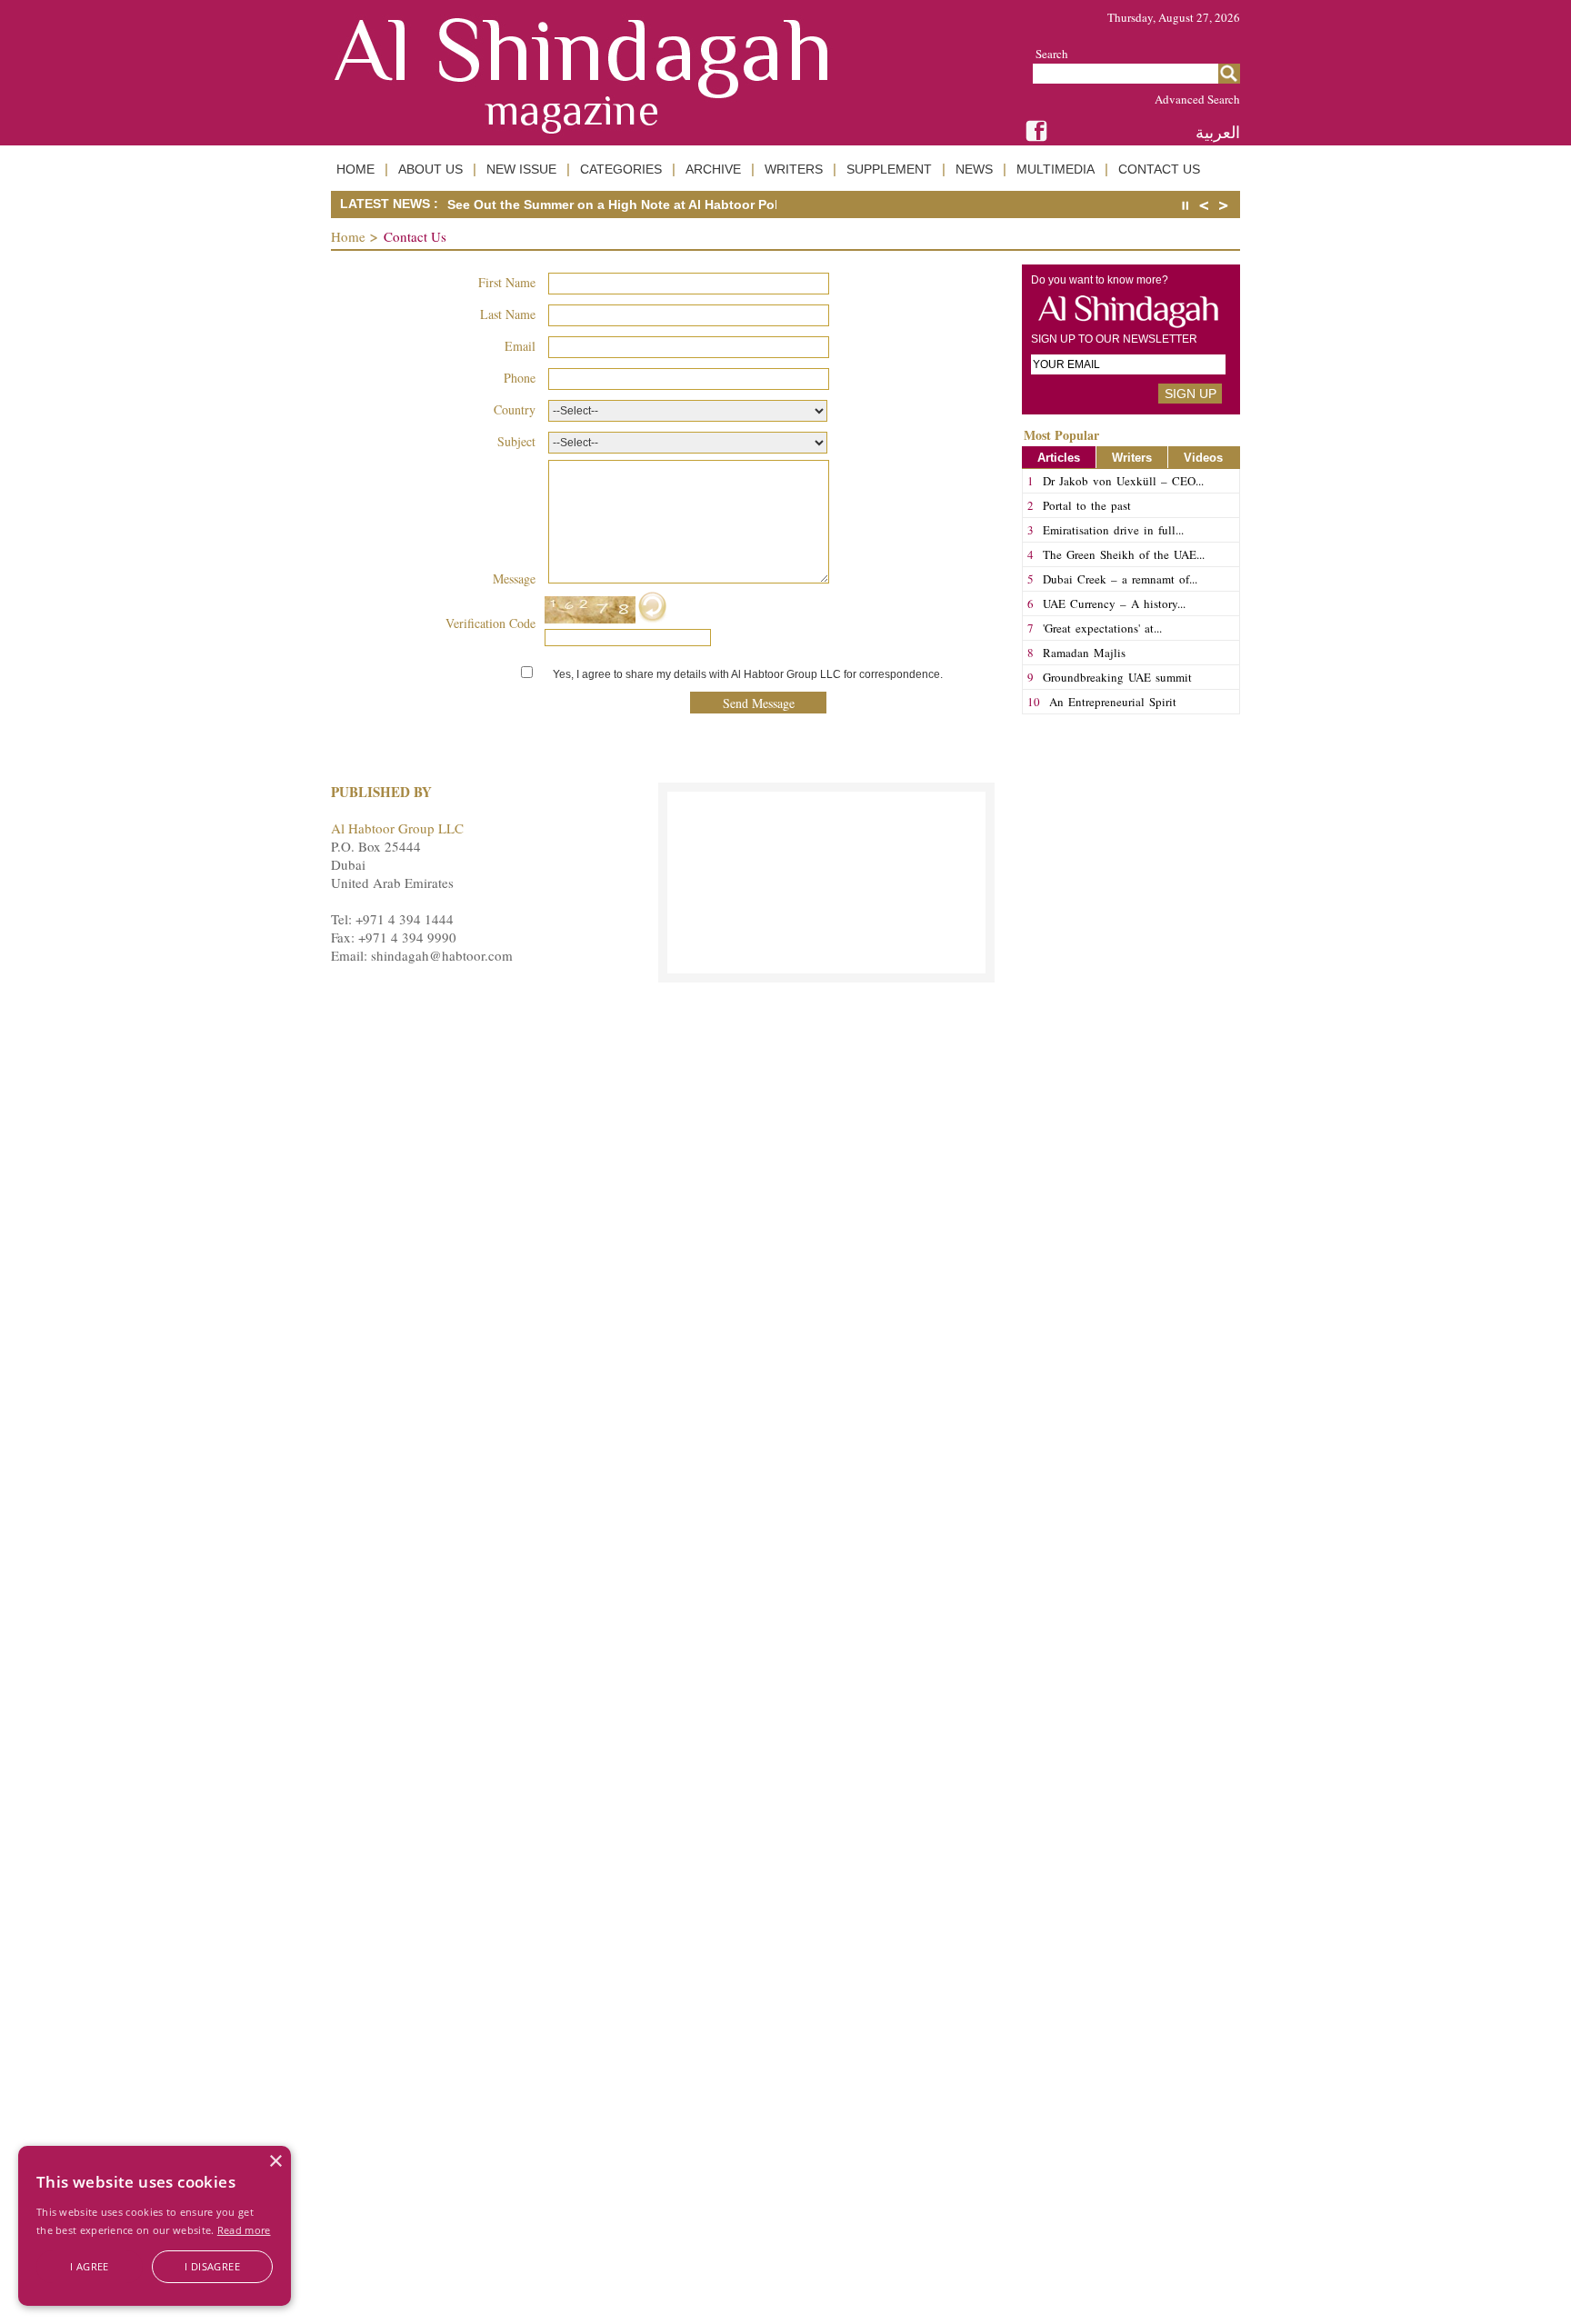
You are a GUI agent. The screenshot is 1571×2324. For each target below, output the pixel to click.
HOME (355, 169)
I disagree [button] (212, 2266)
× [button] (275, 2162)
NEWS (974, 169)
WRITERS (794, 169)
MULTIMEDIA (1056, 169)
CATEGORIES (621, 169)
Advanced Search (1197, 99)
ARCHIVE (713, 169)
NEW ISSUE (521, 169)
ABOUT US (430, 169)
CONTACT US (1159, 169)
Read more (244, 2230)
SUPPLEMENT (889, 169)
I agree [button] (90, 2266)
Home (348, 236)
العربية (1218, 132)
